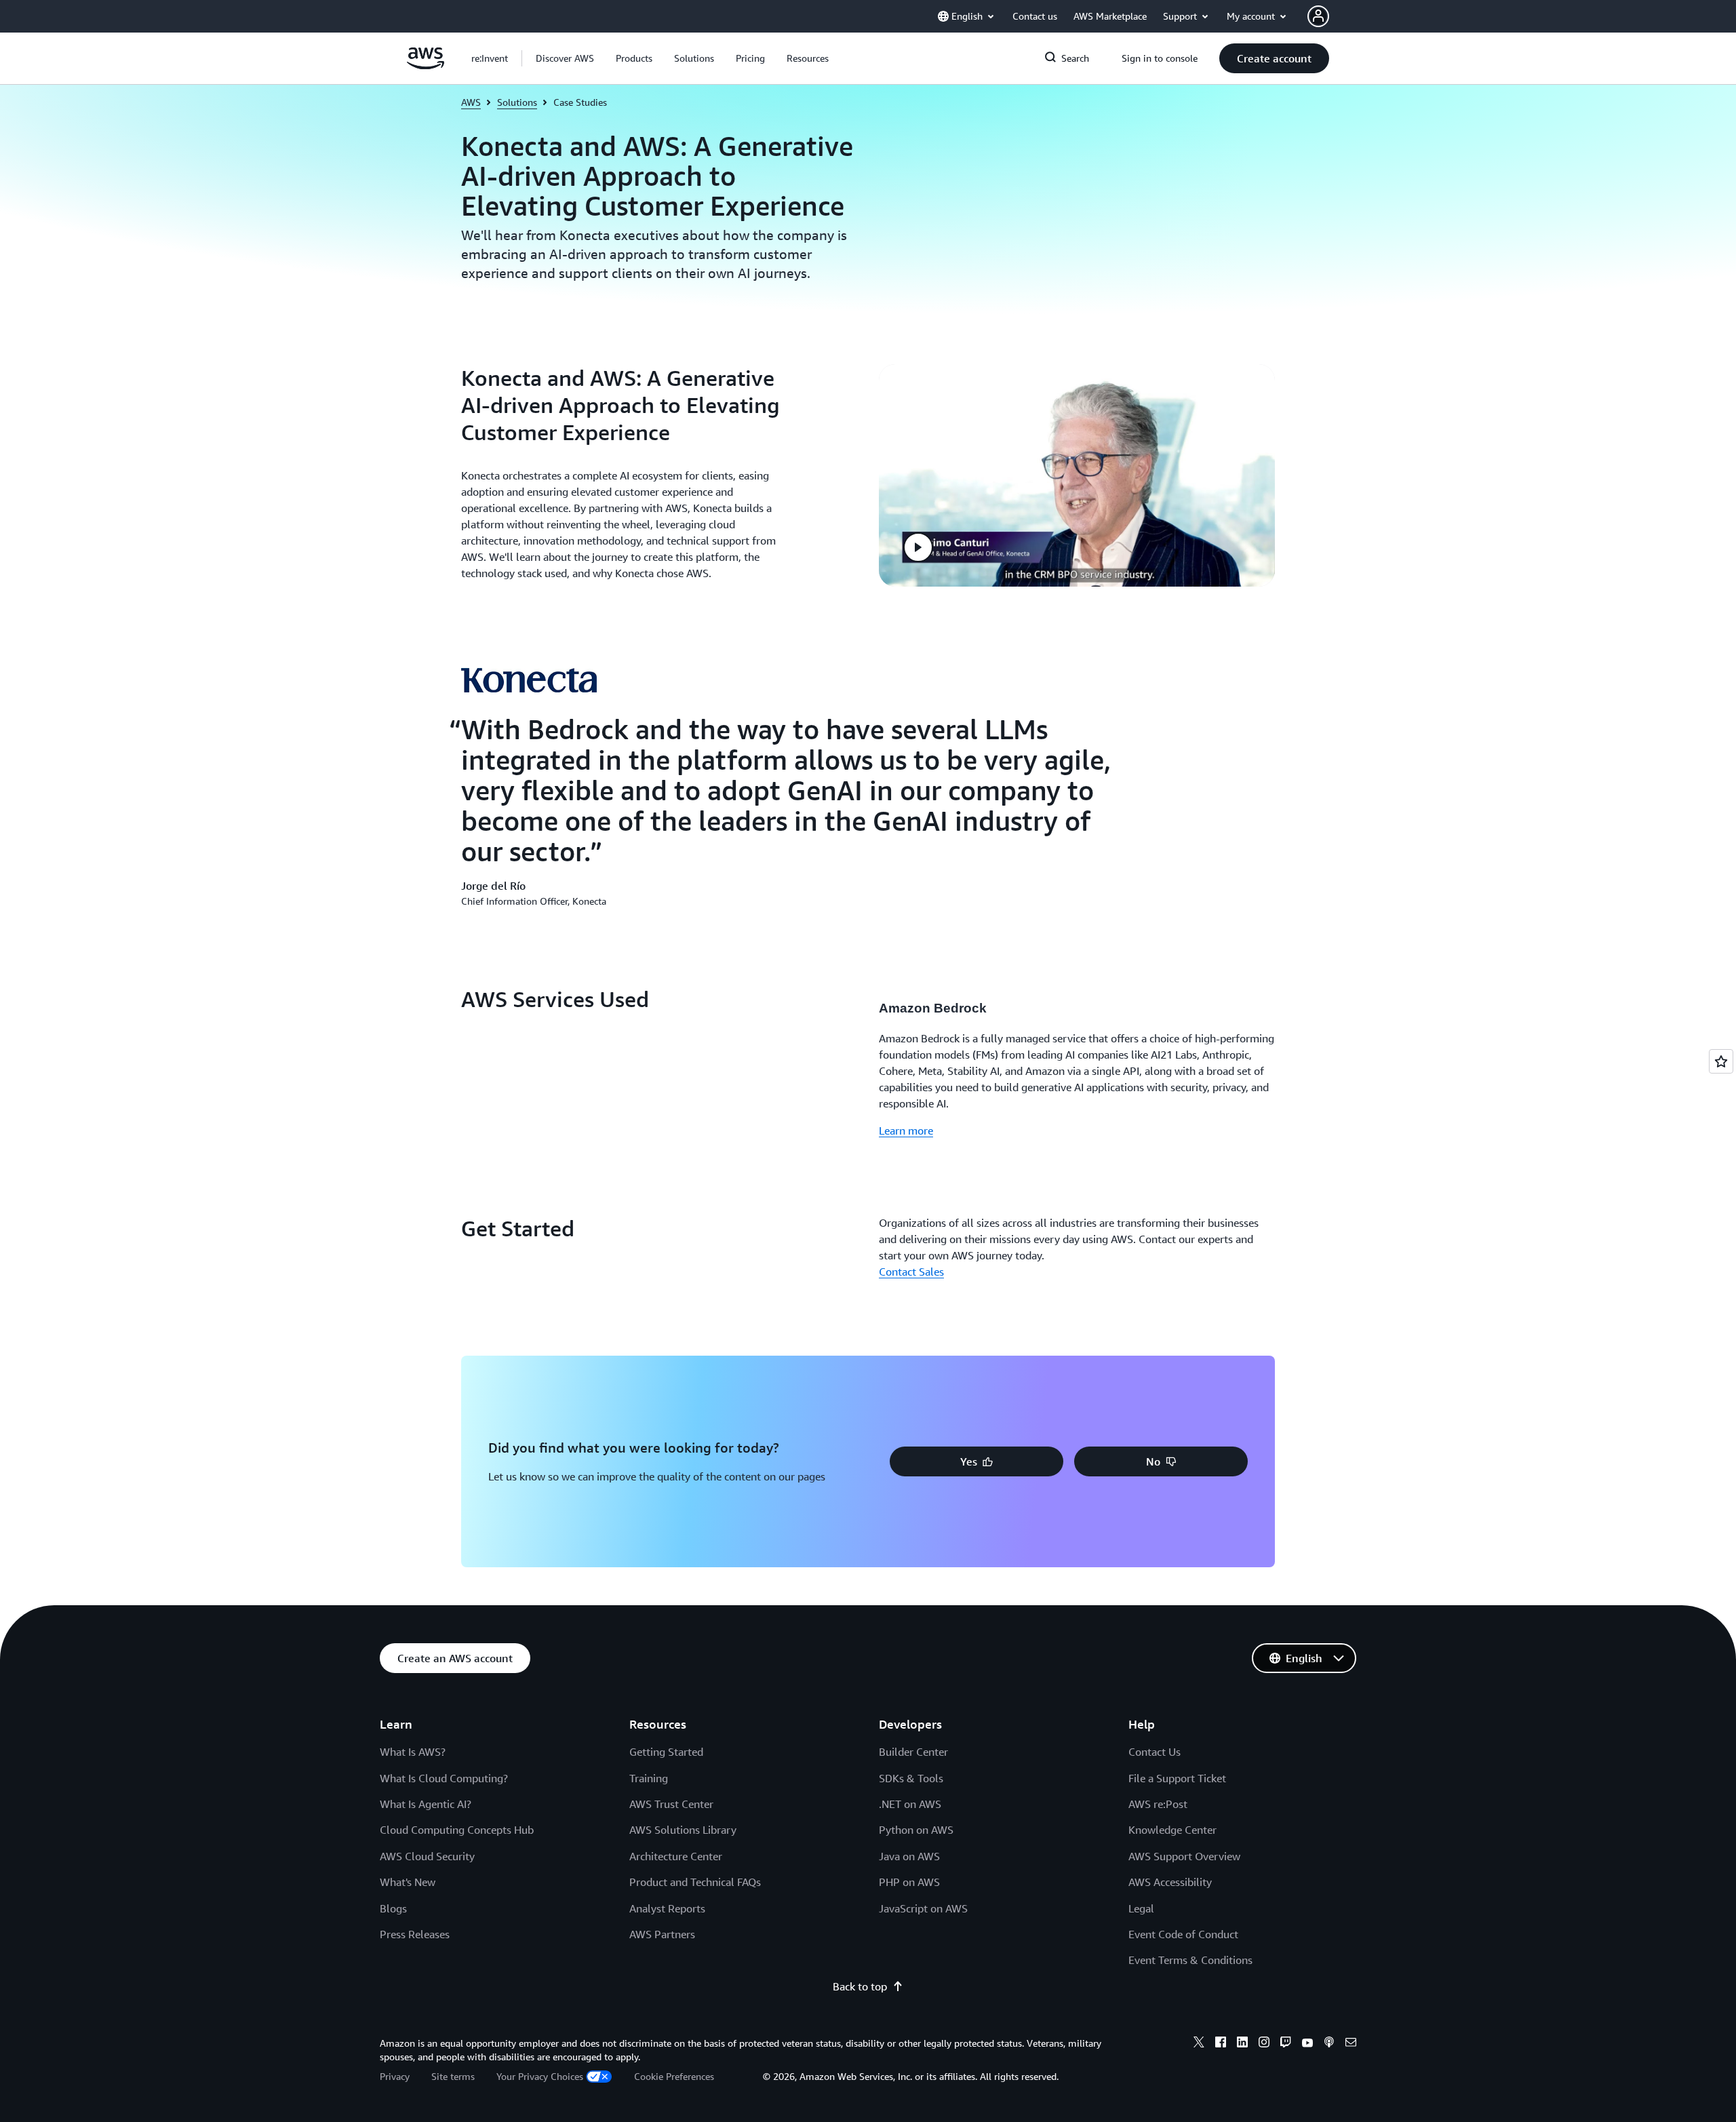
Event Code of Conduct (1183, 1934)
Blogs (393, 1908)
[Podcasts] (1329, 2044)
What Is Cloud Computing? (444, 1778)
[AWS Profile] (1318, 16)
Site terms (453, 2076)
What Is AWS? (413, 1752)
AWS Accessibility (1170, 1882)
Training (649, 1778)
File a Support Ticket (1177, 1778)
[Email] (1351, 2044)
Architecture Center (676, 1856)
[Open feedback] (1721, 1061)
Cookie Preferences (674, 2076)
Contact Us (1155, 1752)
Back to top (860, 1986)
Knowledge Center (1172, 1830)
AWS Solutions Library (683, 1830)
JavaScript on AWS (923, 1908)
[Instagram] (1264, 2044)
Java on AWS (909, 1856)
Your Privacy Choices (540, 2076)
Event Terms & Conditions (1190, 1960)
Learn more (906, 1131)
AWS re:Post (1158, 1804)
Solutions (517, 102)
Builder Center (913, 1752)
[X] (1199, 2044)
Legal (1141, 1908)
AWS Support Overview (1184, 1856)
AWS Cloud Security (427, 1856)
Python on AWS (916, 1830)
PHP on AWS (909, 1882)
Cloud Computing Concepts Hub (457, 1830)
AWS (471, 102)
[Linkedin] (1242, 2044)
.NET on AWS (910, 1804)
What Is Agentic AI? (426, 1804)
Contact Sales (911, 1272)
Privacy (395, 2076)
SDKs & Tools (911, 1778)
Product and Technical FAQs (695, 1882)
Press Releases (415, 1934)
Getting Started (666, 1752)
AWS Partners (662, 1934)
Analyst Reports (667, 1908)
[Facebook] (1221, 2044)
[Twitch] (1286, 2044)
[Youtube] (1307, 2044)
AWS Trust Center (671, 1804)
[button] (565, 58)
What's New (408, 1882)
